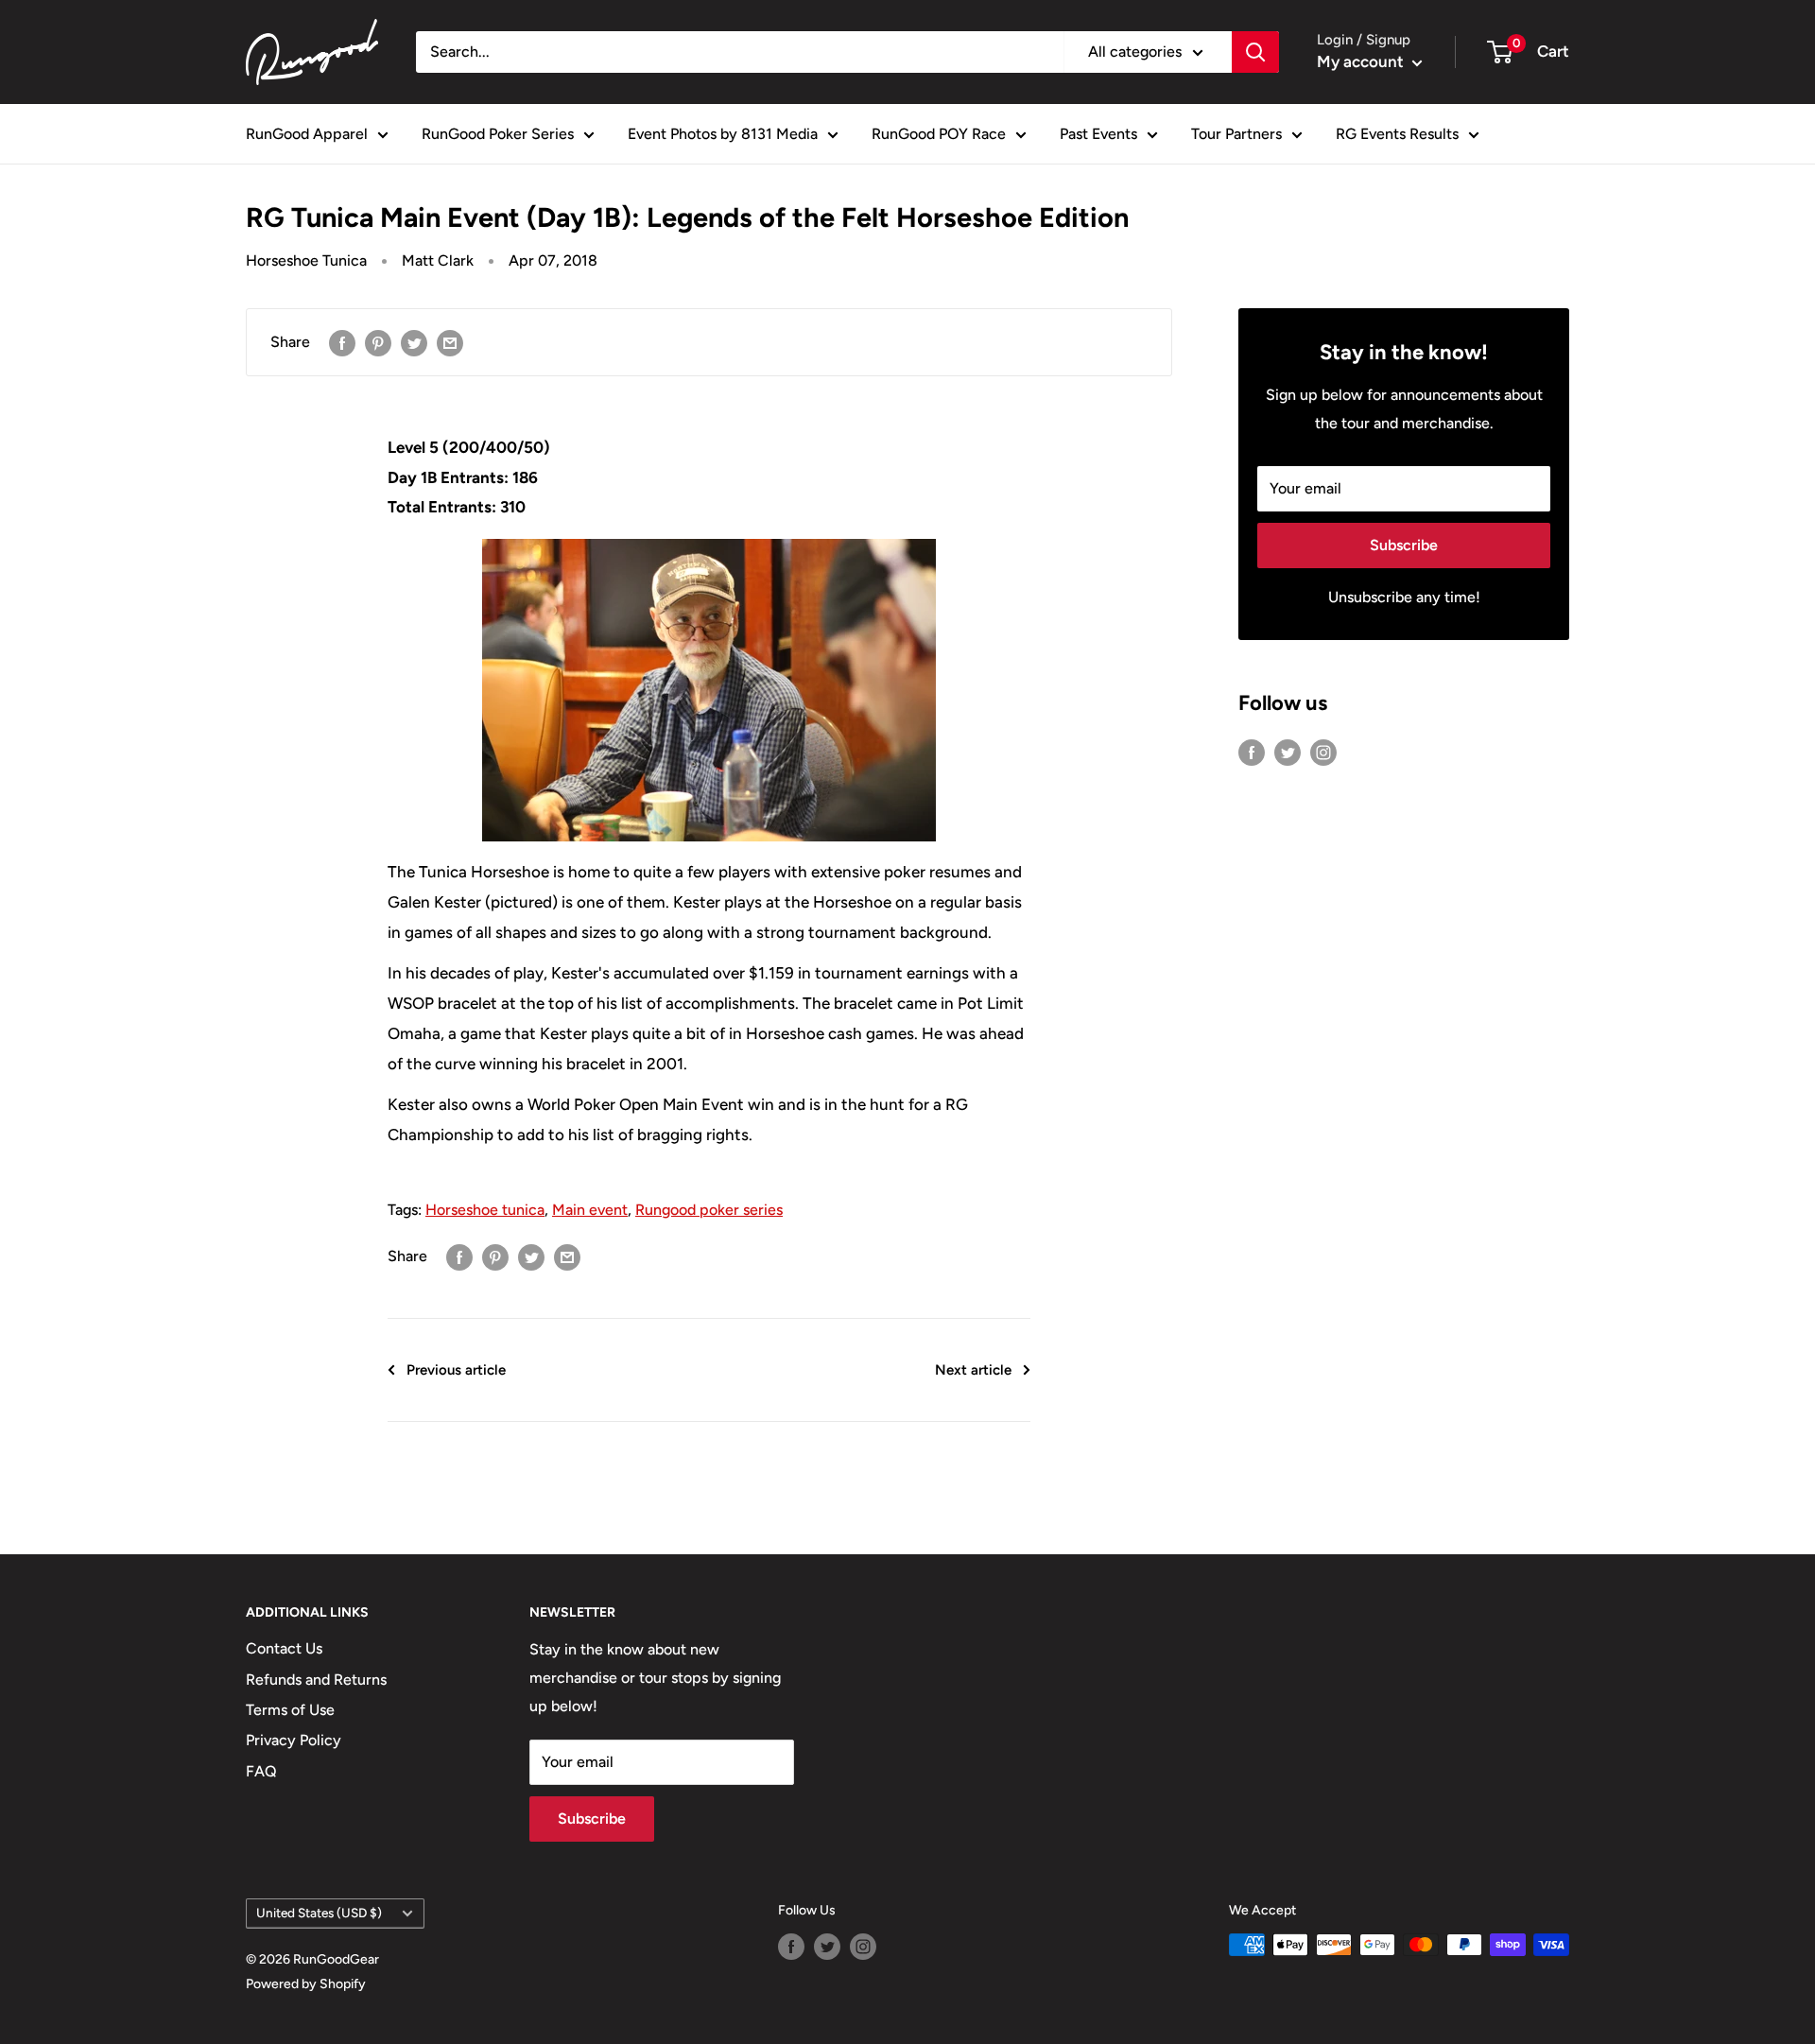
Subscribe (1404, 545)
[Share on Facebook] (342, 342)
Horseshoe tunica (485, 1210)
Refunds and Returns (316, 1680)
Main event (590, 1210)
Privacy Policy (294, 1740)
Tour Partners (1236, 134)
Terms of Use (290, 1710)
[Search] (1255, 52)
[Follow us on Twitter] (1288, 752)
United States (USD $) (319, 1913)
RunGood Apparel (307, 134)
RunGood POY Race (939, 134)
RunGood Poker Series (498, 134)
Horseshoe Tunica (306, 260)
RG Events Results (1397, 134)
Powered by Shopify (306, 1984)
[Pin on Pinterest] (378, 342)
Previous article (456, 1370)
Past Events (1098, 134)
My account (1362, 61)
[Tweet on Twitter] (414, 342)
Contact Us (284, 1648)
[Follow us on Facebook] (1252, 752)
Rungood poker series (709, 1210)
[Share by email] (450, 342)
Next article (973, 1370)
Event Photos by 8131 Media (723, 134)
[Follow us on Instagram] (1323, 752)
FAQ (261, 1771)
